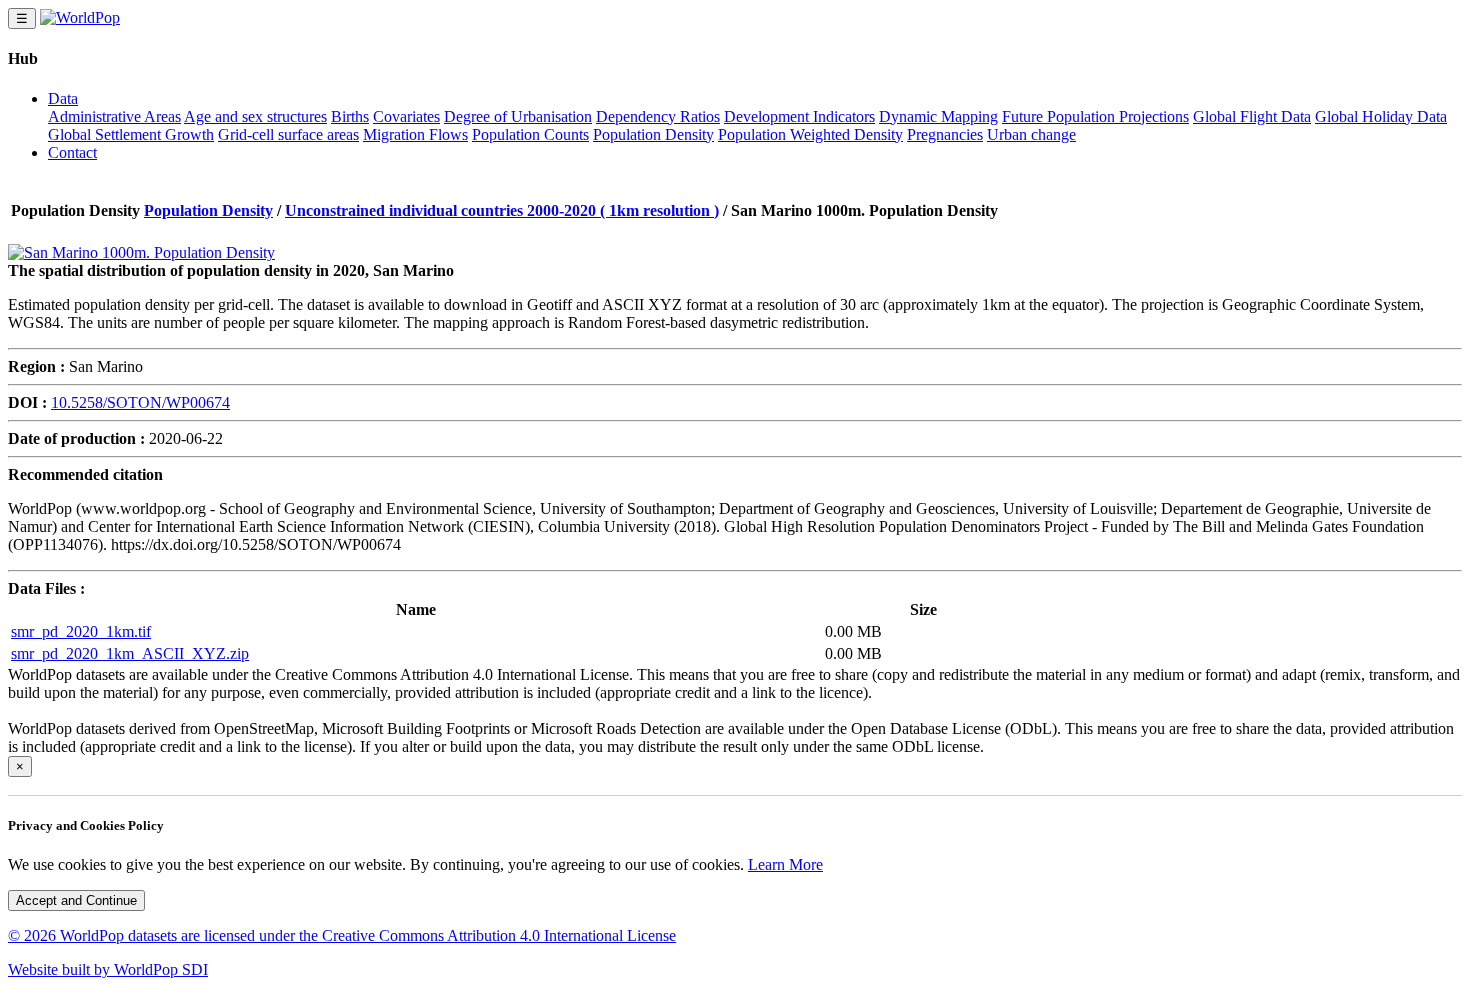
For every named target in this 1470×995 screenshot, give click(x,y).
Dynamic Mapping (938, 116)
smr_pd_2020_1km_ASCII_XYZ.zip (130, 653)
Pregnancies (945, 134)
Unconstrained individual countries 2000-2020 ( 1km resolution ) (502, 210)
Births (350, 116)
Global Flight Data (1252, 116)
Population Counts (530, 134)
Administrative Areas (114, 116)
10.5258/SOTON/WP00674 (140, 402)
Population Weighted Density (810, 134)
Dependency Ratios (658, 116)
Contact (72, 152)
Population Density (653, 134)
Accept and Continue (76, 900)
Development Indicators (799, 116)
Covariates (406, 116)
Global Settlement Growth (131, 134)
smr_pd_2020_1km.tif (81, 631)
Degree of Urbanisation (518, 116)
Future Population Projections (1095, 116)
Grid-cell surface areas (288, 134)
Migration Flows (415, 134)
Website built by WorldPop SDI (108, 969)
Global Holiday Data (1381, 116)
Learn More (785, 864)
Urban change (1031, 134)
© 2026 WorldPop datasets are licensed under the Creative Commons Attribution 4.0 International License (342, 935)
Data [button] (63, 98)
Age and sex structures (255, 116)
